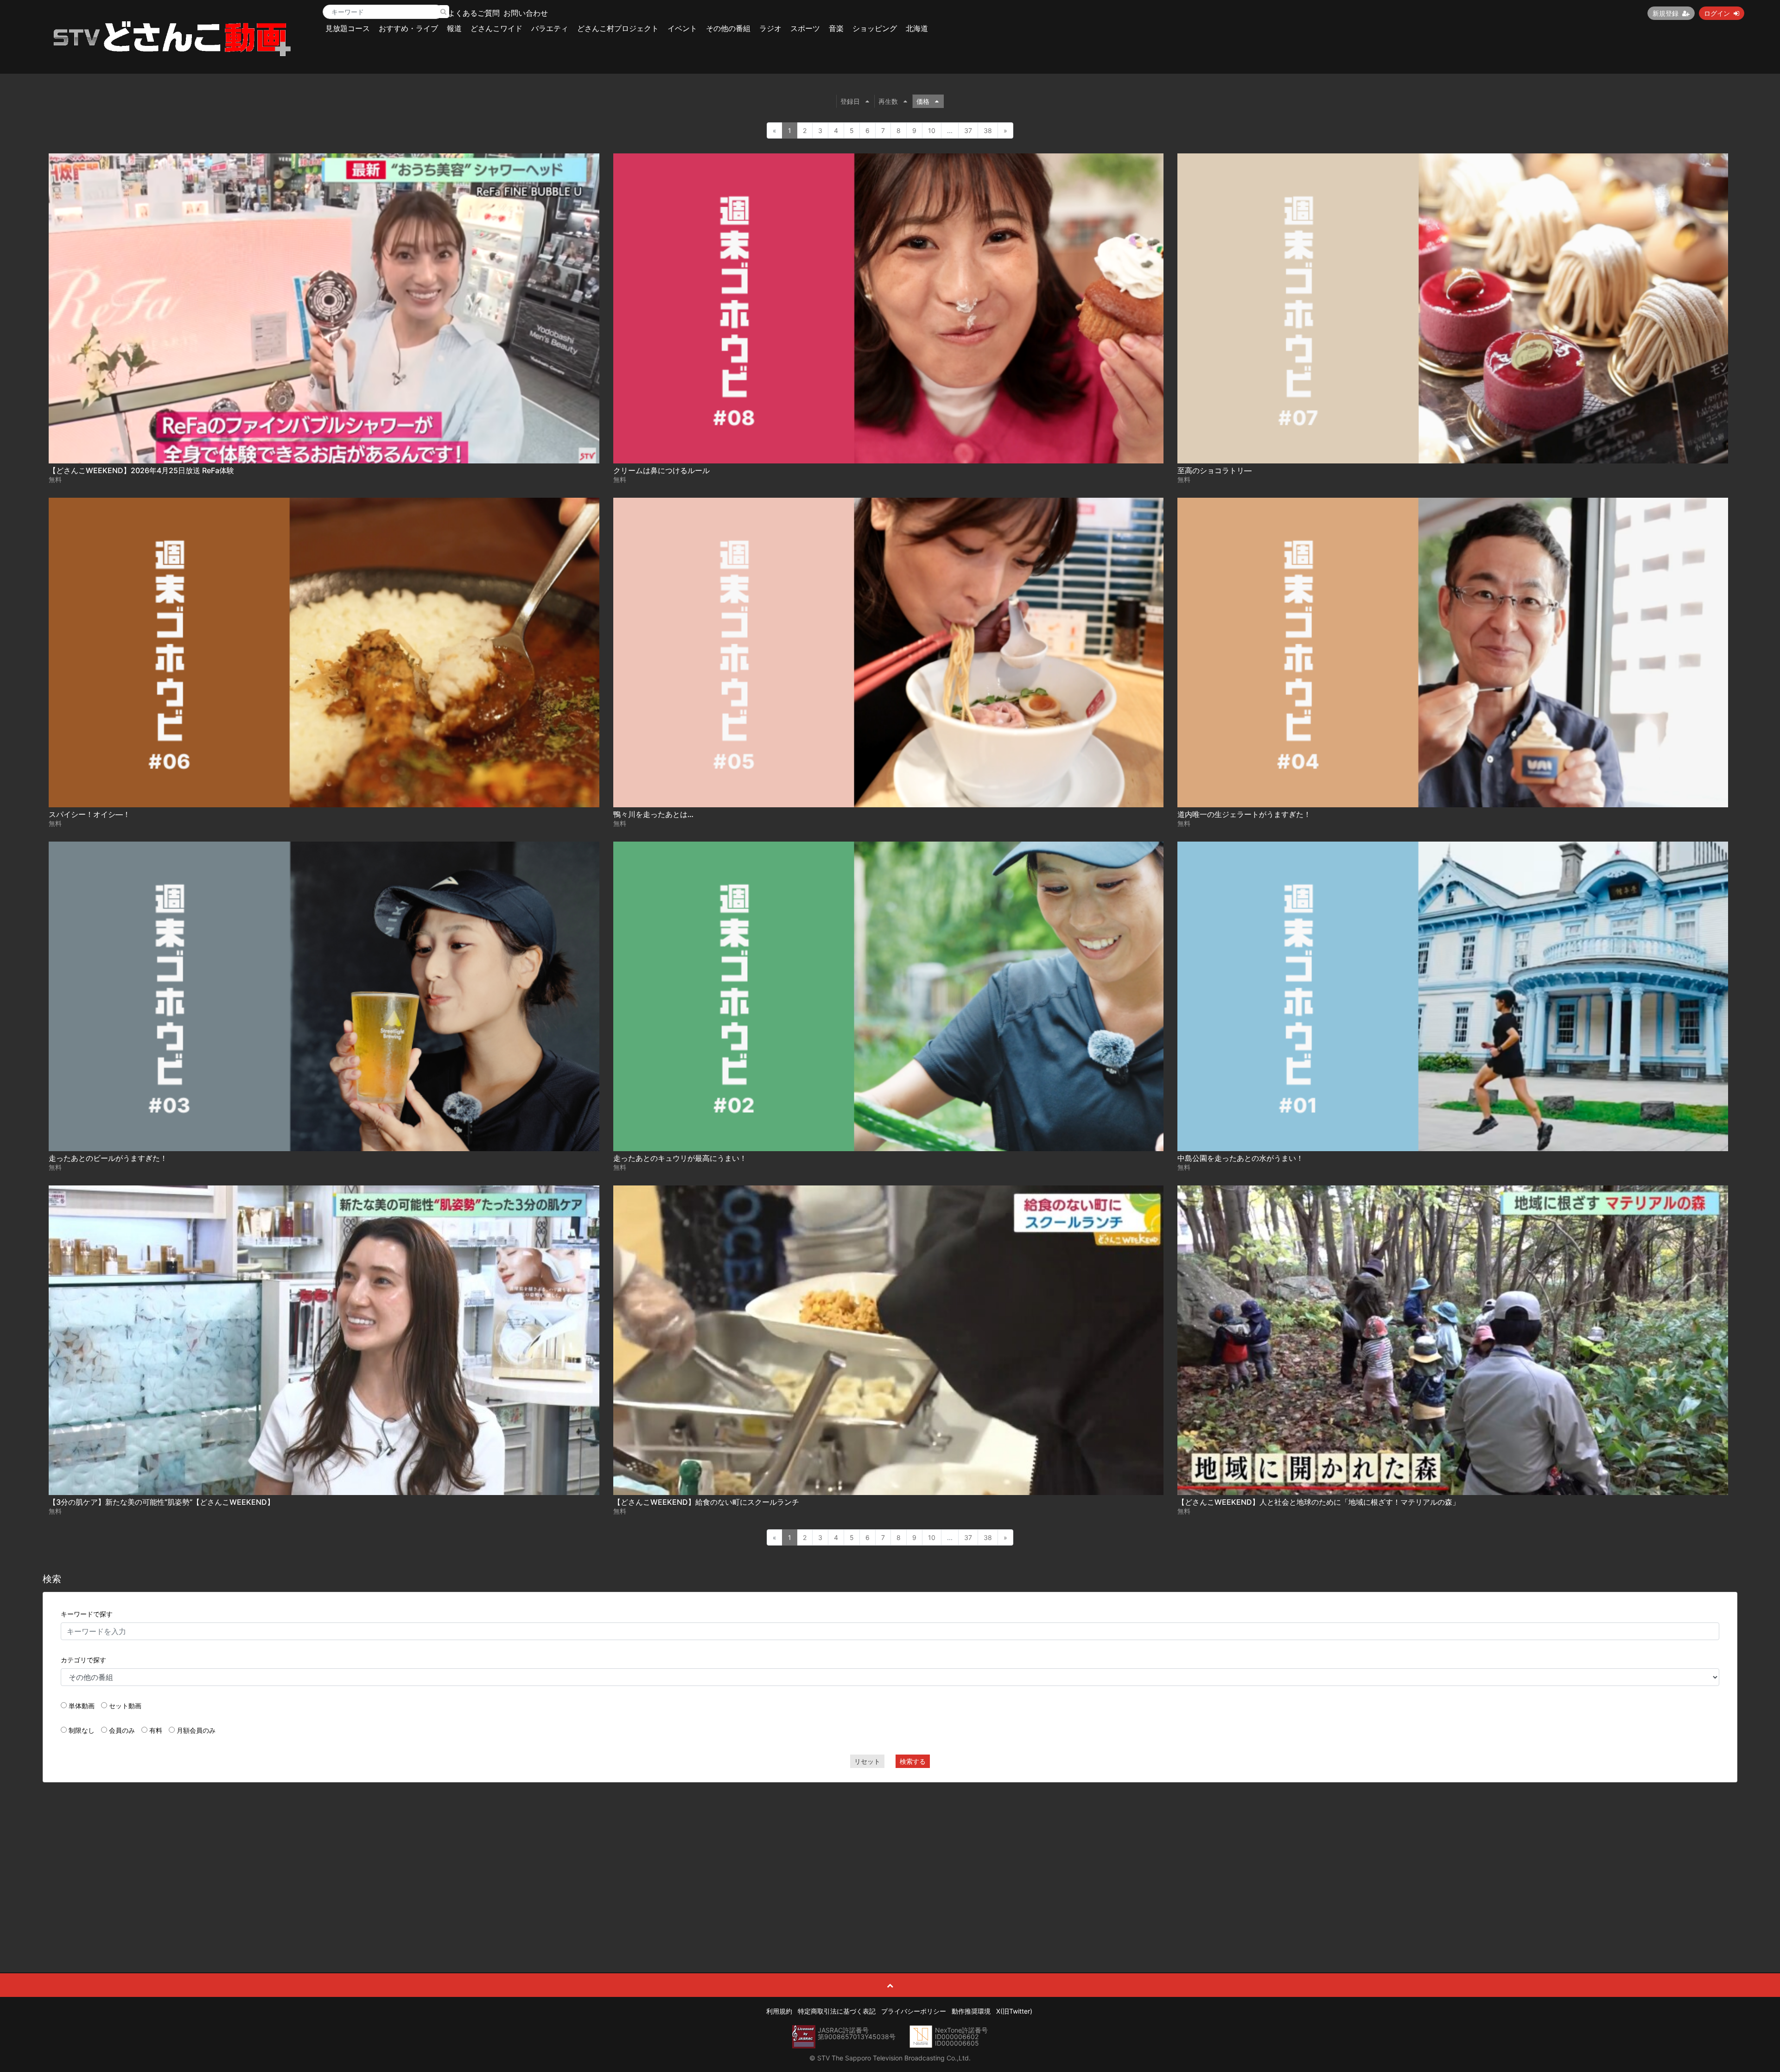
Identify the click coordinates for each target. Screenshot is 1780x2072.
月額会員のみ (196, 1730)
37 (968, 130)
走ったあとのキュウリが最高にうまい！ (680, 1158)
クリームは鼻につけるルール (661, 470)
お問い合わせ (526, 13)
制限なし (82, 1730)
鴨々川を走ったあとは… (653, 814)
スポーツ (805, 28)
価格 (923, 101)
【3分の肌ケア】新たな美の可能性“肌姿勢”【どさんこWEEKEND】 (162, 1502)
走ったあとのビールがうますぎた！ (108, 1158)
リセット (867, 1761)
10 (932, 130)
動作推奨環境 (971, 2011)
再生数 (888, 101)
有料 (156, 1730)
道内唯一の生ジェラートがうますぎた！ (1244, 814)
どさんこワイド (496, 28)
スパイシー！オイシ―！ (89, 814)
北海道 (917, 28)
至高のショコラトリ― (1214, 470)
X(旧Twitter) (1014, 2011)
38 (988, 130)
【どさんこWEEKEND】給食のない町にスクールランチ (706, 1502)
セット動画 (125, 1706)
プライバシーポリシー (914, 2011)
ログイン (1717, 13)
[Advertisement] (890, 1857)
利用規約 (779, 2011)
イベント (682, 28)
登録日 (850, 101)
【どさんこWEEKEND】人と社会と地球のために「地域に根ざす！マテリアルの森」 (1319, 1502)
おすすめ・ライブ (408, 28)
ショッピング (875, 28)
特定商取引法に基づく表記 (837, 2011)
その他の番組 (728, 28)
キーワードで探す (87, 1614)
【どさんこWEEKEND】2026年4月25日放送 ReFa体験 (141, 470)
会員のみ (122, 1730)
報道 (454, 28)
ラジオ (770, 28)
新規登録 (1666, 13)
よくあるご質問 (474, 13)
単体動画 (82, 1706)
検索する (913, 1761)
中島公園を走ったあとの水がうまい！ (1240, 1158)
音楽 (836, 28)
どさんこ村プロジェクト (618, 28)
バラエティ (550, 28)
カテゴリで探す (83, 1660)
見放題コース (348, 28)
